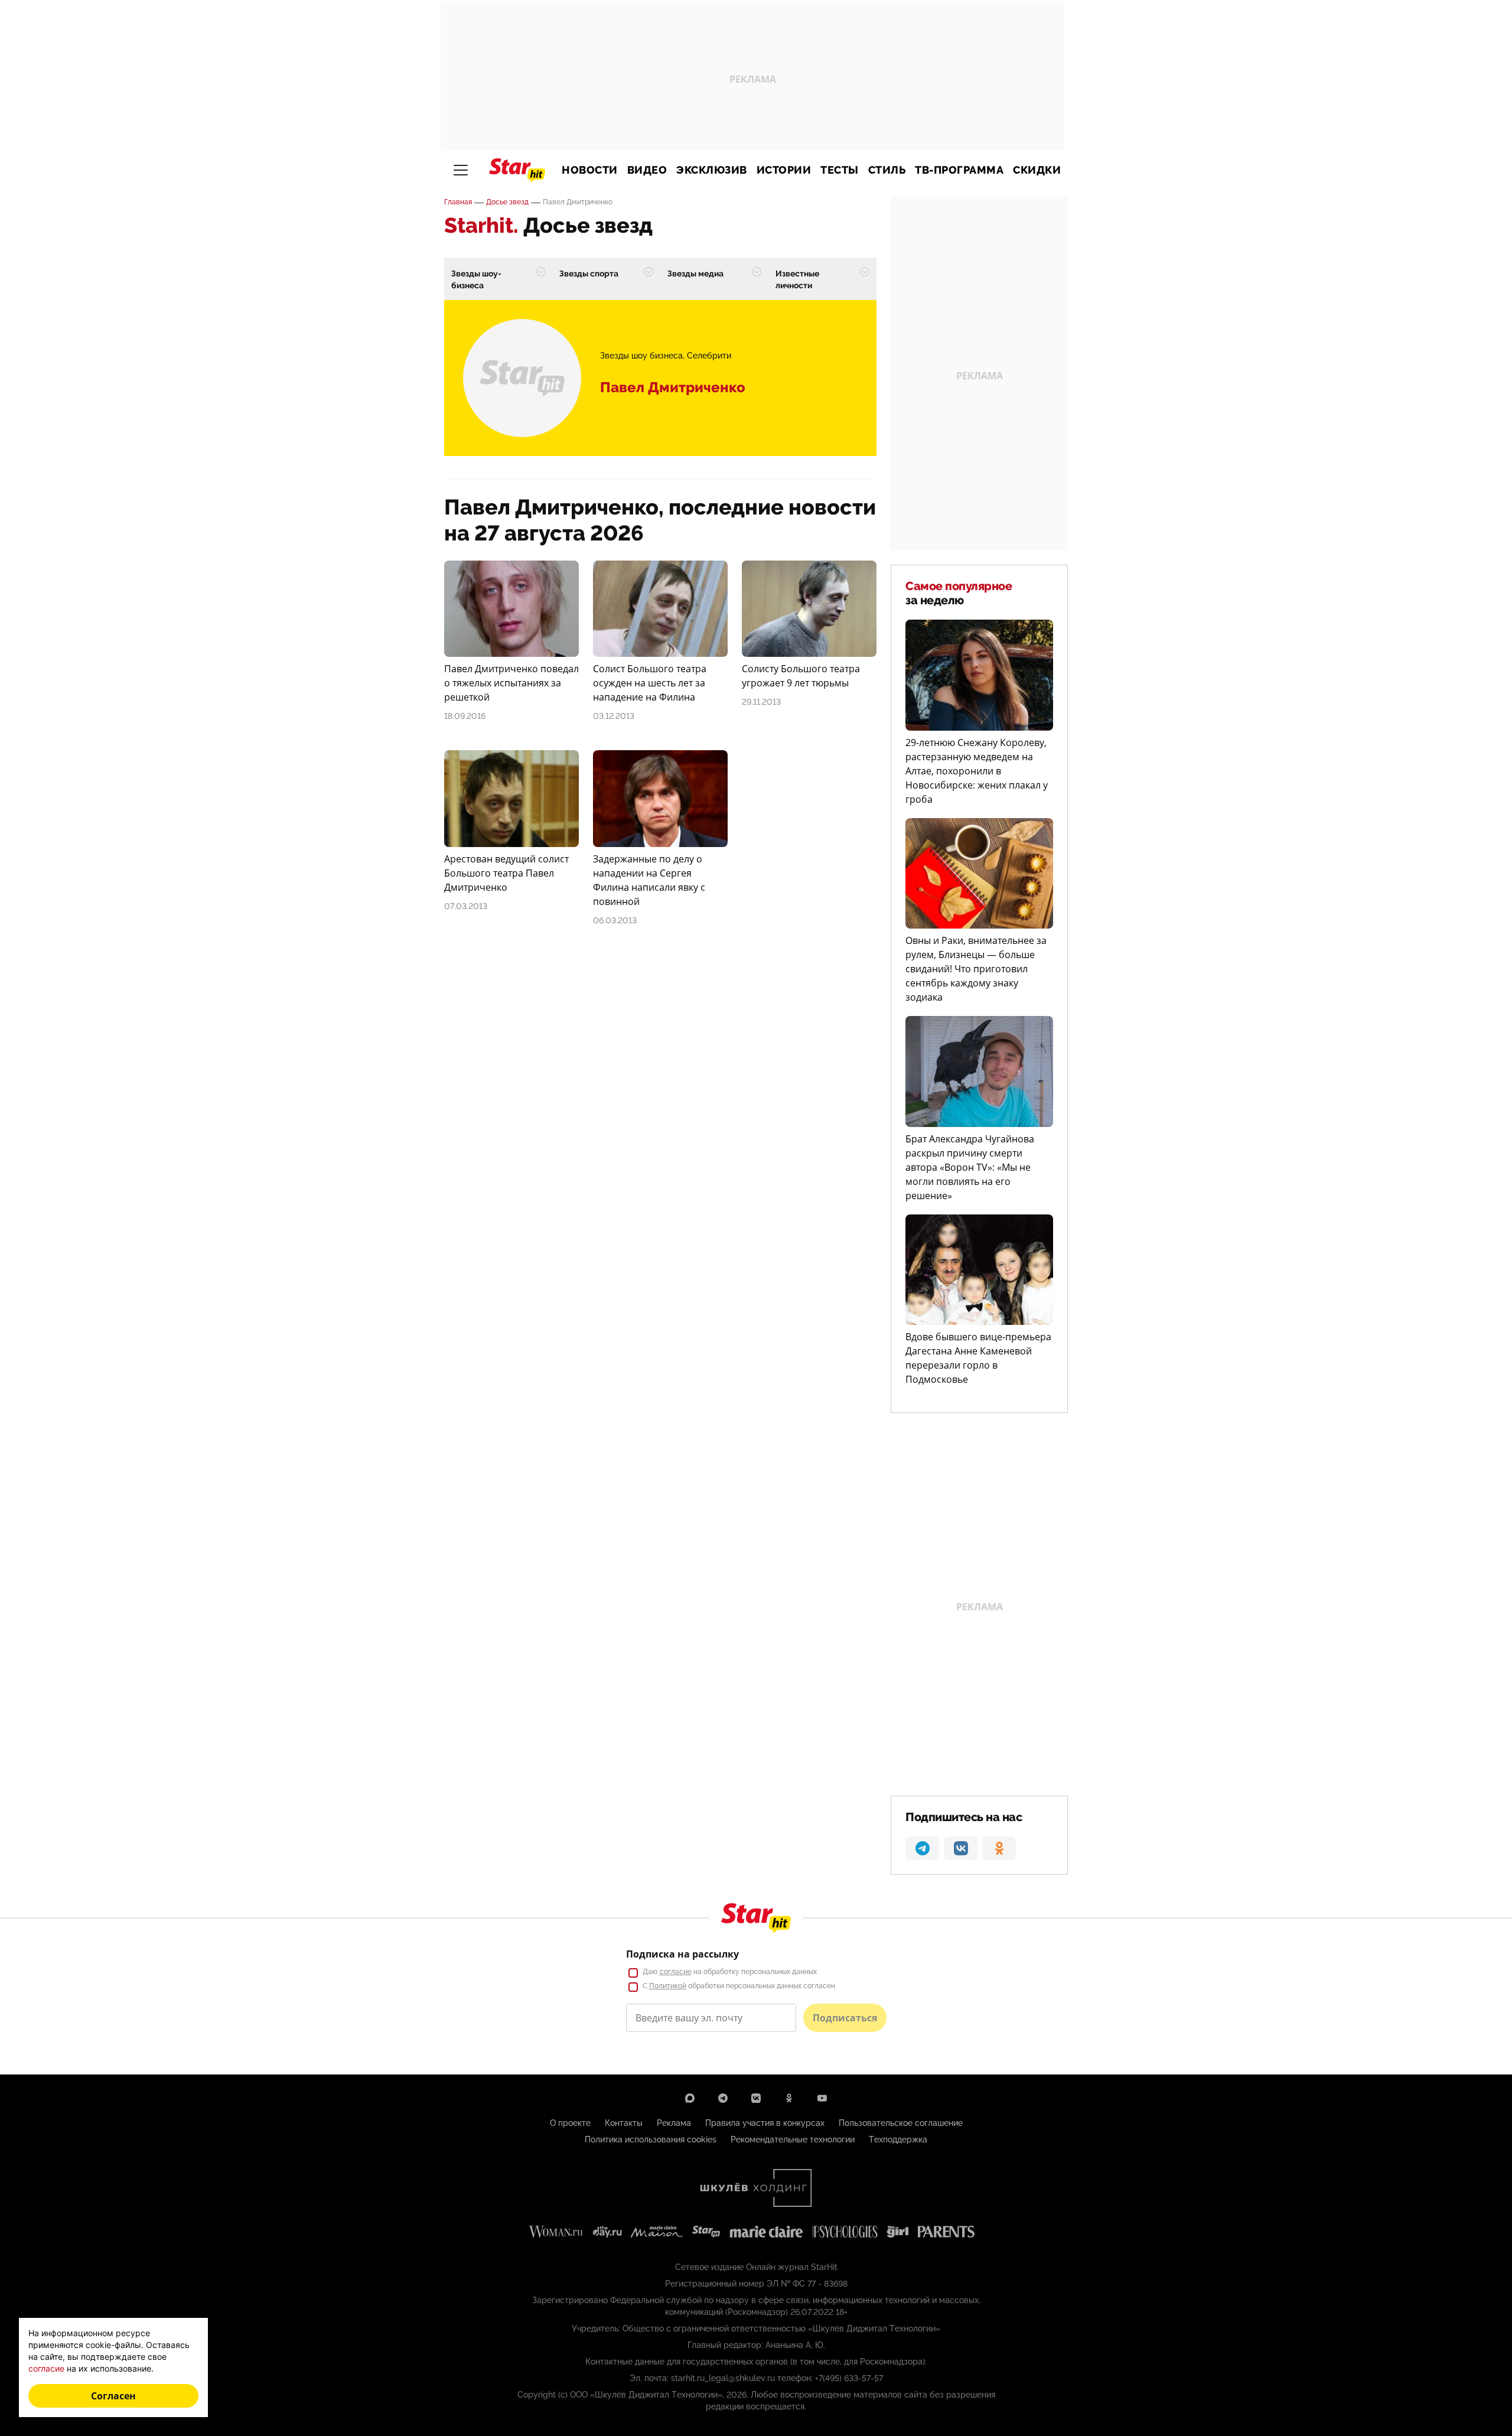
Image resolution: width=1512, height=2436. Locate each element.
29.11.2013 (761, 702)
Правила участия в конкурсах (765, 2123)
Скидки (1037, 170)
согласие (676, 1972)
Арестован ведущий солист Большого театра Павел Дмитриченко (506, 873)
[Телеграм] (723, 2098)
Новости (590, 170)
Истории (784, 170)
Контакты (624, 2123)
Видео (647, 170)
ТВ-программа (959, 170)
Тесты (840, 170)
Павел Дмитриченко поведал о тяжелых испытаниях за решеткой (511, 683)
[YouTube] (822, 2098)
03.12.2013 (614, 716)
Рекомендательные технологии (793, 2139)
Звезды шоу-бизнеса (476, 279)
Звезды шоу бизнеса (641, 356)
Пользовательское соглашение (901, 2123)
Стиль (887, 170)
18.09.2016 (465, 716)
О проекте (570, 2123)
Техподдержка (898, 2139)
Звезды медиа (695, 273)
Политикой (668, 1986)
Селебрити (709, 356)
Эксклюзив (712, 170)
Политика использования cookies (651, 2139)
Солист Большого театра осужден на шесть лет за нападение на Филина (650, 683)
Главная (458, 202)
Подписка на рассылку (682, 1954)
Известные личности (797, 279)
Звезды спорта (589, 273)
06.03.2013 (615, 920)
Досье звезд (507, 202)
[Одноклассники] (789, 2098)
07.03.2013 (466, 906)
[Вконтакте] (756, 2098)
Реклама (674, 2123)
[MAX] (690, 2098)
